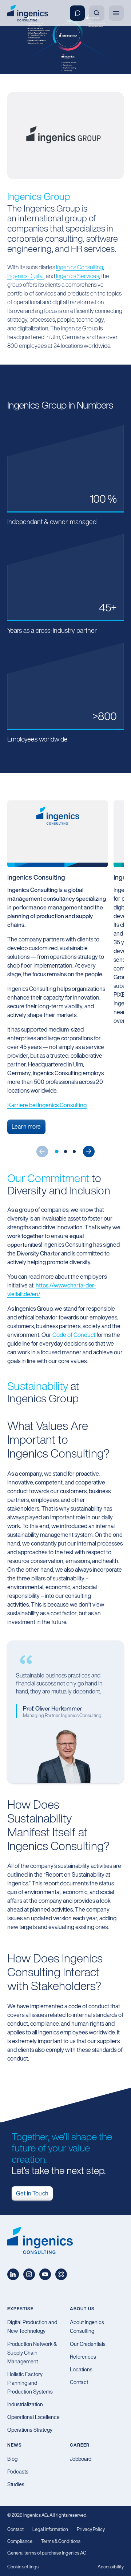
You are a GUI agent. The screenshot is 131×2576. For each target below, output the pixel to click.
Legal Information (50, 2529)
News (15, 2445)
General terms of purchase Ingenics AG (47, 2553)
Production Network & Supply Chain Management (32, 2353)
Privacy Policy (91, 2529)
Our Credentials (88, 2344)
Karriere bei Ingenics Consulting (47, 1105)
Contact (79, 2382)
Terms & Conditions (61, 2541)
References (83, 2357)
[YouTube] (45, 2274)
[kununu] (61, 2274)
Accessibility (111, 2567)
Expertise (20, 2309)
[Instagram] (29, 2274)
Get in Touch (32, 2193)
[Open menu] (116, 13)
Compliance (20, 2541)
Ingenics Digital (25, 276)
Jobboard (81, 2459)
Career (80, 2445)
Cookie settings (23, 2567)
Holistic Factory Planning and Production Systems (30, 2383)
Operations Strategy (30, 2430)
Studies (16, 2484)
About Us (82, 2309)
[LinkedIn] (13, 2274)
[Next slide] (89, 1152)
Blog (12, 2459)
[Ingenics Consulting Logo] (28, 13)
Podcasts (18, 2471)
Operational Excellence (33, 2417)
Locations (81, 2369)
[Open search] (97, 13)
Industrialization (25, 2404)
